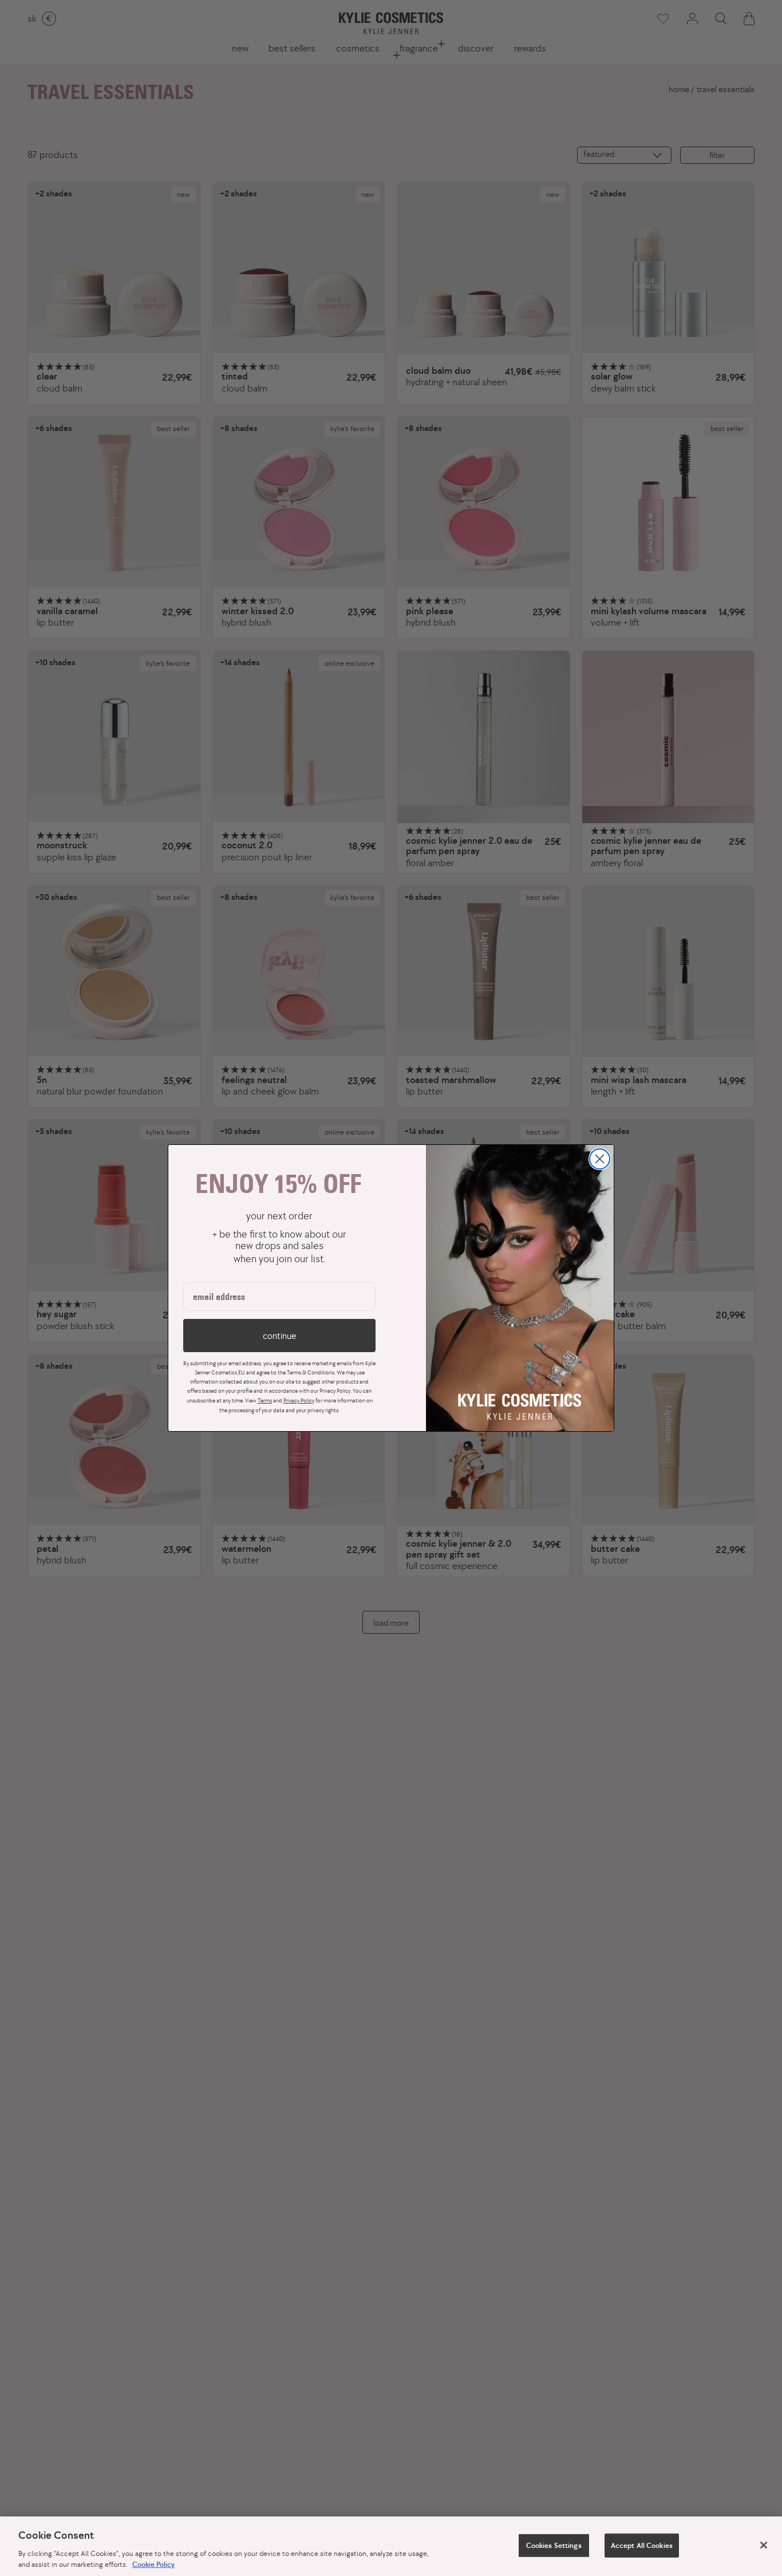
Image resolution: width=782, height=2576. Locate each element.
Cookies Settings (554, 2545)
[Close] (764, 2545)
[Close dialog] (600, 1159)
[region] (391, 2546)
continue (279, 1336)
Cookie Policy (153, 2564)
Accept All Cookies (642, 2545)
